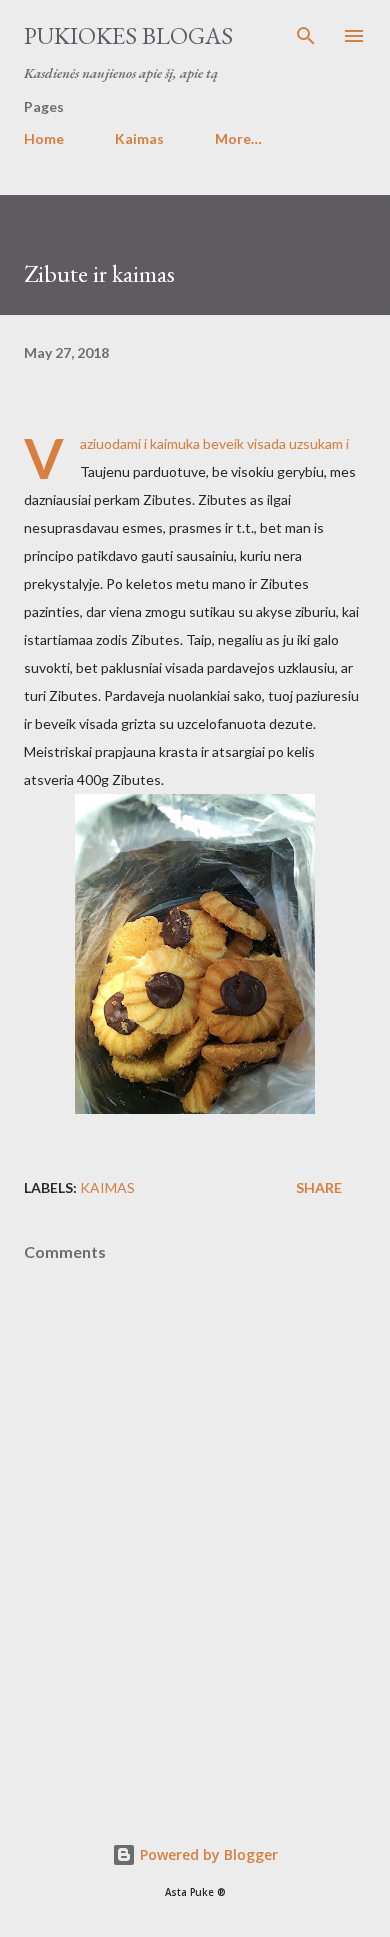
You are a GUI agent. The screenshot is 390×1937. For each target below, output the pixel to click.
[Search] (306, 36)
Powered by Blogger (207, 1854)
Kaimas (139, 138)
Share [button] (319, 1187)
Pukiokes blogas (128, 35)
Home (44, 138)
